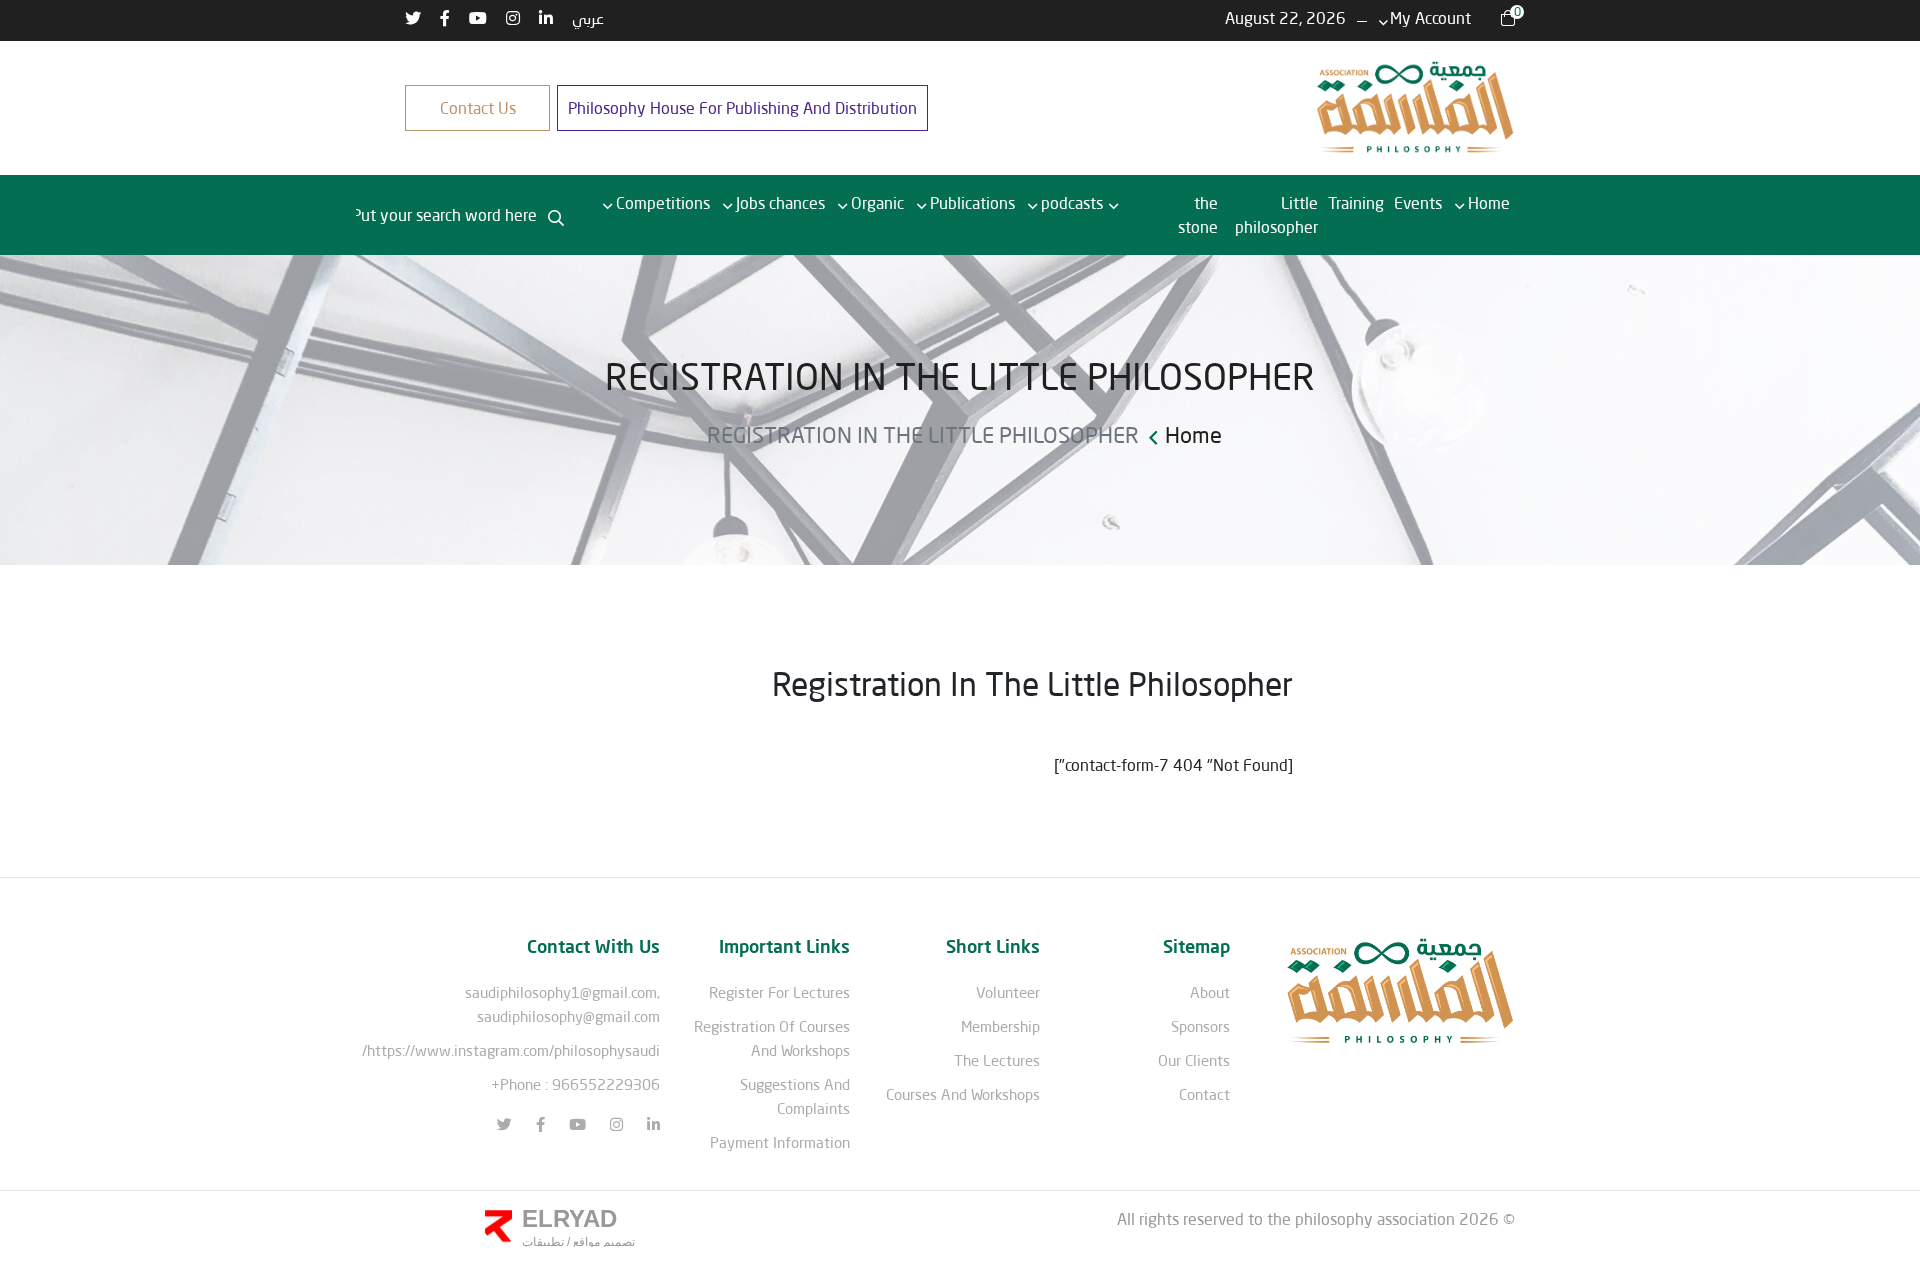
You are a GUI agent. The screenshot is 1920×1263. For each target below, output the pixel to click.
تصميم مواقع (602, 1242)
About (1210, 992)
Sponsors (1200, 1026)
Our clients (1194, 1060)
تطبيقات (543, 1242)
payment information (780, 1142)
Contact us (478, 107)
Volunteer (1008, 992)
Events (1418, 202)
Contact (1204, 1094)
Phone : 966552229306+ (575, 1084)
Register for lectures (779, 992)
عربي (588, 17)
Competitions (663, 202)
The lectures (997, 1060)
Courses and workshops (963, 1094)
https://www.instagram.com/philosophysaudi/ (511, 1050)
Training (1356, 202)
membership (1000, 1026)
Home (1489, 202)
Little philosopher (1276, 214)
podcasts (1072, 202)
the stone (1198, 214)
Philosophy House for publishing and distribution (742, 107)
